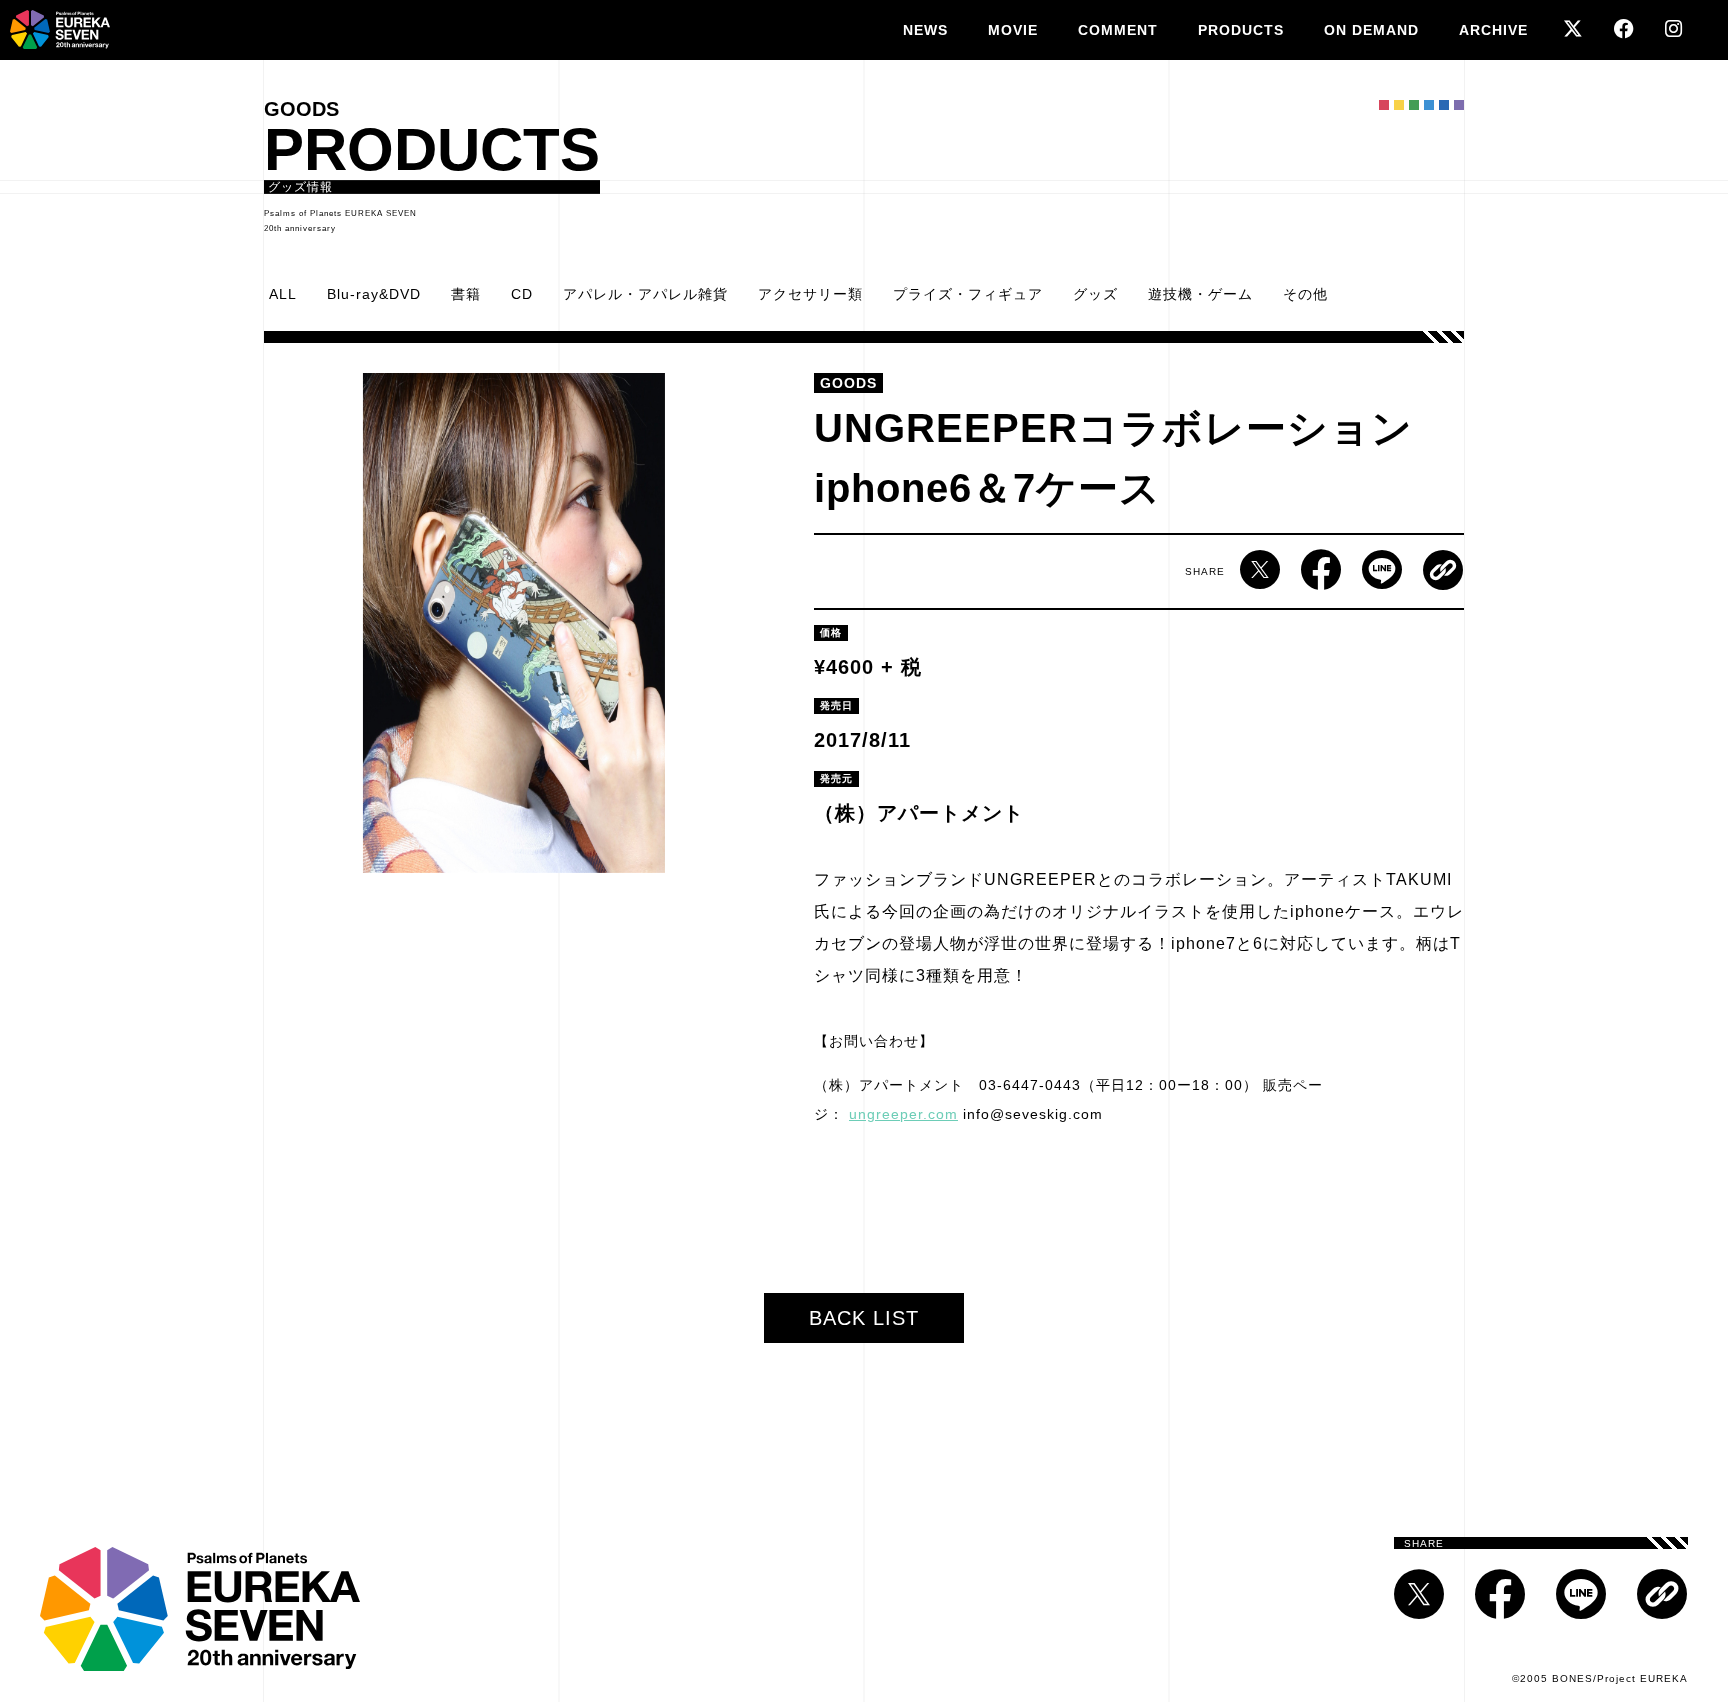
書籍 (466, 294)
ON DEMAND (1371, 30)
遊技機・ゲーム (1200, 294)
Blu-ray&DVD (374, 294)
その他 (1305, 294)
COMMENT (1118, 30)
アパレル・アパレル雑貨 (645, 294)
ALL (283, 294)
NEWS (925, 30)
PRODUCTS (1241, 30)
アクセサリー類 (810, 294)
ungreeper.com (903, 1114)
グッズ (1095, 294)
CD (522, 294)
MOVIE (1013, 30)
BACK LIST (864, 1318)
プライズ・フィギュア (968, 294)
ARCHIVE (1493, 30)
